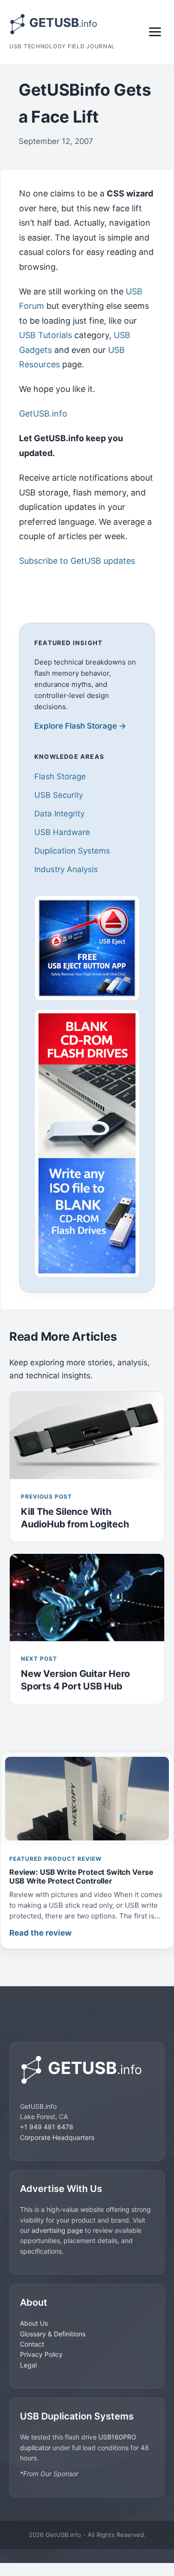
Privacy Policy (41, 2354)
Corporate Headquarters (57, 2137)
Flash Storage (60, 776)
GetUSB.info (43, 414)
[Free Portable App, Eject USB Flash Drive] (87, 948)
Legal (28, 2365)
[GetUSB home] (87, 2070)
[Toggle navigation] (155, 32)
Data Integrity (59, 814)
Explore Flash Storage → (80, 726)
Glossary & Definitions (53, 2334)
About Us (34, 2323)
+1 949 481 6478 (47, 2127)
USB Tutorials (45, 335)
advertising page (57, 2230)
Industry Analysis (66, 869)
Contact (32, 2344)
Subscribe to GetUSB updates (77, 561)
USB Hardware (62, 832)
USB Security (59, 795)
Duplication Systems (72, 851)
